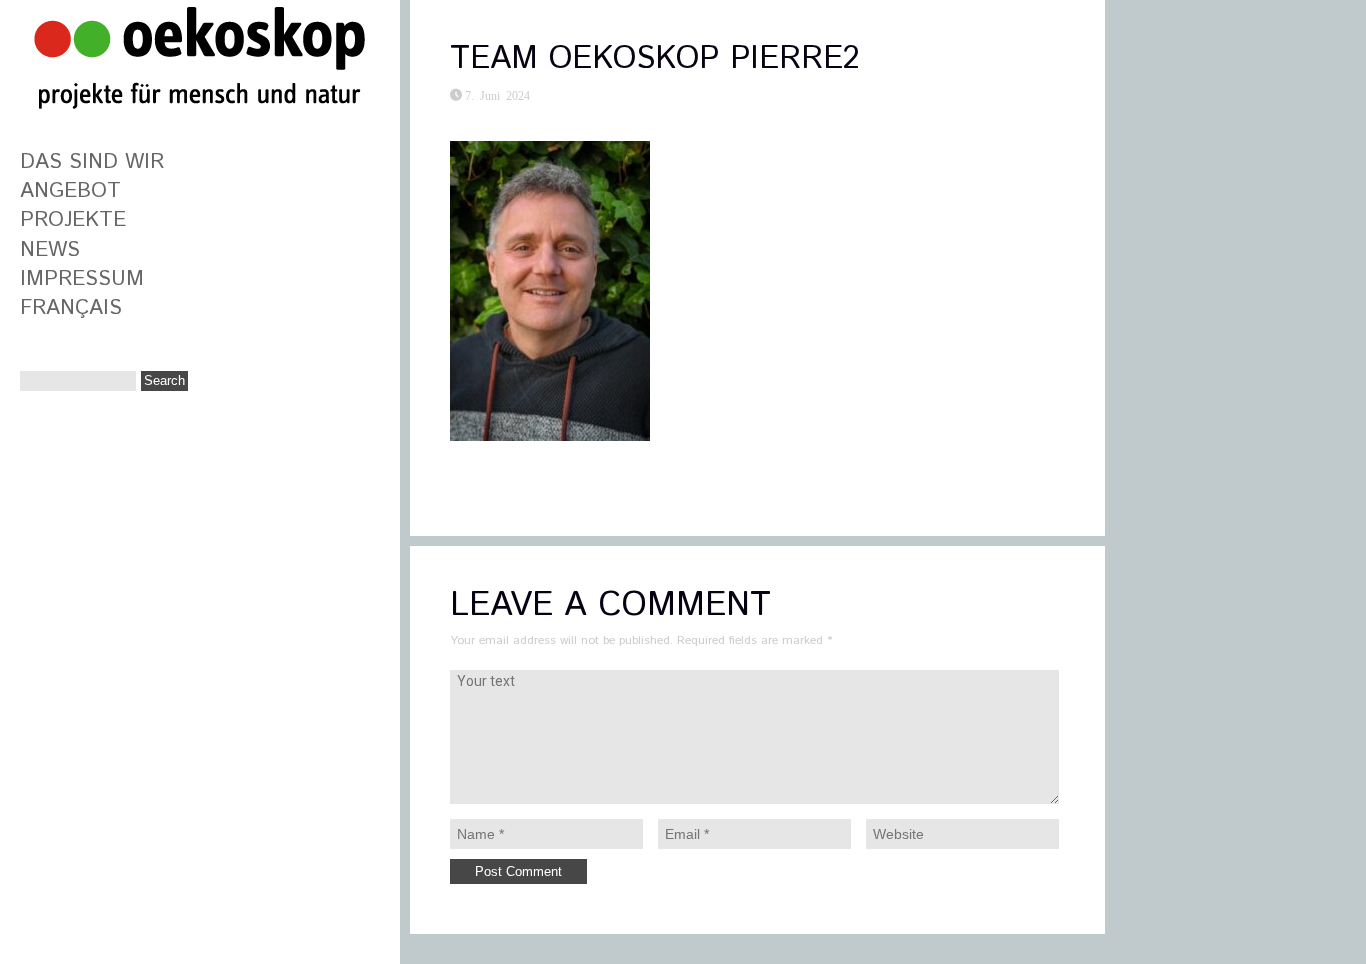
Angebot (70, 191)
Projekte (73, 220)
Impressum (82, 279)
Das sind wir (92, 162)
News (50, 250)
